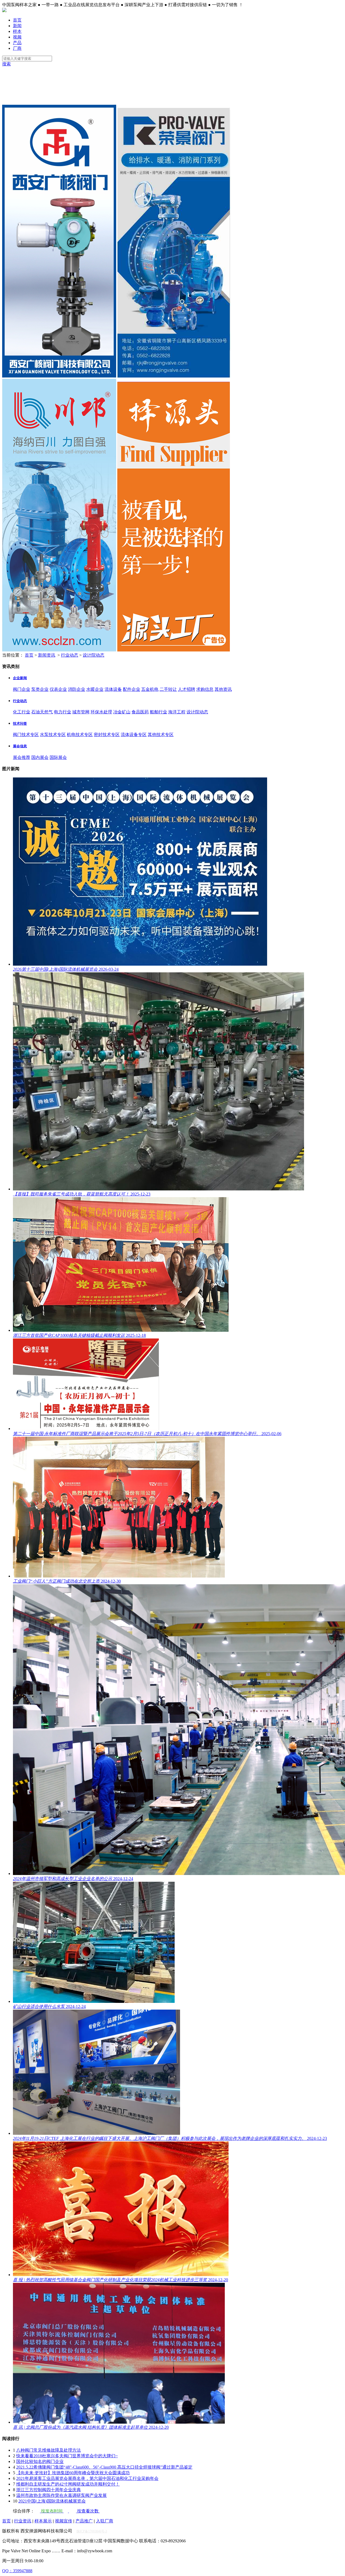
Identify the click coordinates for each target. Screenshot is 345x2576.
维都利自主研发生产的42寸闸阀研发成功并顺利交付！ (68, 2484)
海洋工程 (177, 712)
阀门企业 (22, 689)
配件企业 (132, 689)
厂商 (17, 48)
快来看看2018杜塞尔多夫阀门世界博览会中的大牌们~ (67, 2456)
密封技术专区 (107, 735)
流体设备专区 (134, 735)
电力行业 (63, 712)
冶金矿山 (122, 712)
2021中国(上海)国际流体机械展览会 (52, 2501)
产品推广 (84, 2521)
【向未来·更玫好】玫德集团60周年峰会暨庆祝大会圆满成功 (73, 2473)
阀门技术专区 (26, 735)
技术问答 (20, 723)
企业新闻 (20, 678)
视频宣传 (64, 2521)
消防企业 (77, 689)
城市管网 (81, 712)
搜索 (6, 64)
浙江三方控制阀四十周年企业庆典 (49, 2490)
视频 (17, 37)
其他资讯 (223, 689)
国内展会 (40, 757)
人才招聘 (187, 689)
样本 (17, 31)
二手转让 (168, 689)
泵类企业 (40, 689)
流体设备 (113, 689)
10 (15, 2501)
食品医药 (140, 712)
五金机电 (150, 689)
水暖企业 (95, 689)
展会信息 (20, 746)
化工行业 (22, 712)
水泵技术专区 (53, 735)
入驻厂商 (105, 2521)
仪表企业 (58, 689)
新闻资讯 (47, 655)
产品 (17, 43)
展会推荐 (22, 757)
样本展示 (43, 2521)
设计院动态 (94, 655)
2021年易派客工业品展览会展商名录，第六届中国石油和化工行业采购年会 (87, 2478)
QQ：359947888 (17, 2571)
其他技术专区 (161, 735)
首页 (17, 20)
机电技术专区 (80, 735)
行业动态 (70, 655)
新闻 (17, 26)
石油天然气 (42, 712)
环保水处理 (101, 712)
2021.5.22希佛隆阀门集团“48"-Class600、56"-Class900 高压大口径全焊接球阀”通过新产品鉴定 (104, 2467)
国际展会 (58, 757)
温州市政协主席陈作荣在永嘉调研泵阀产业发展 (61, 2495)
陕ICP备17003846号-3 (92, 2531)
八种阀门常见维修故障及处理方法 (49, 2450)
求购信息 (205, 689)
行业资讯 (23, 2521)
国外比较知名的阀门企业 (40, 2461)
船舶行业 (158, 712)
